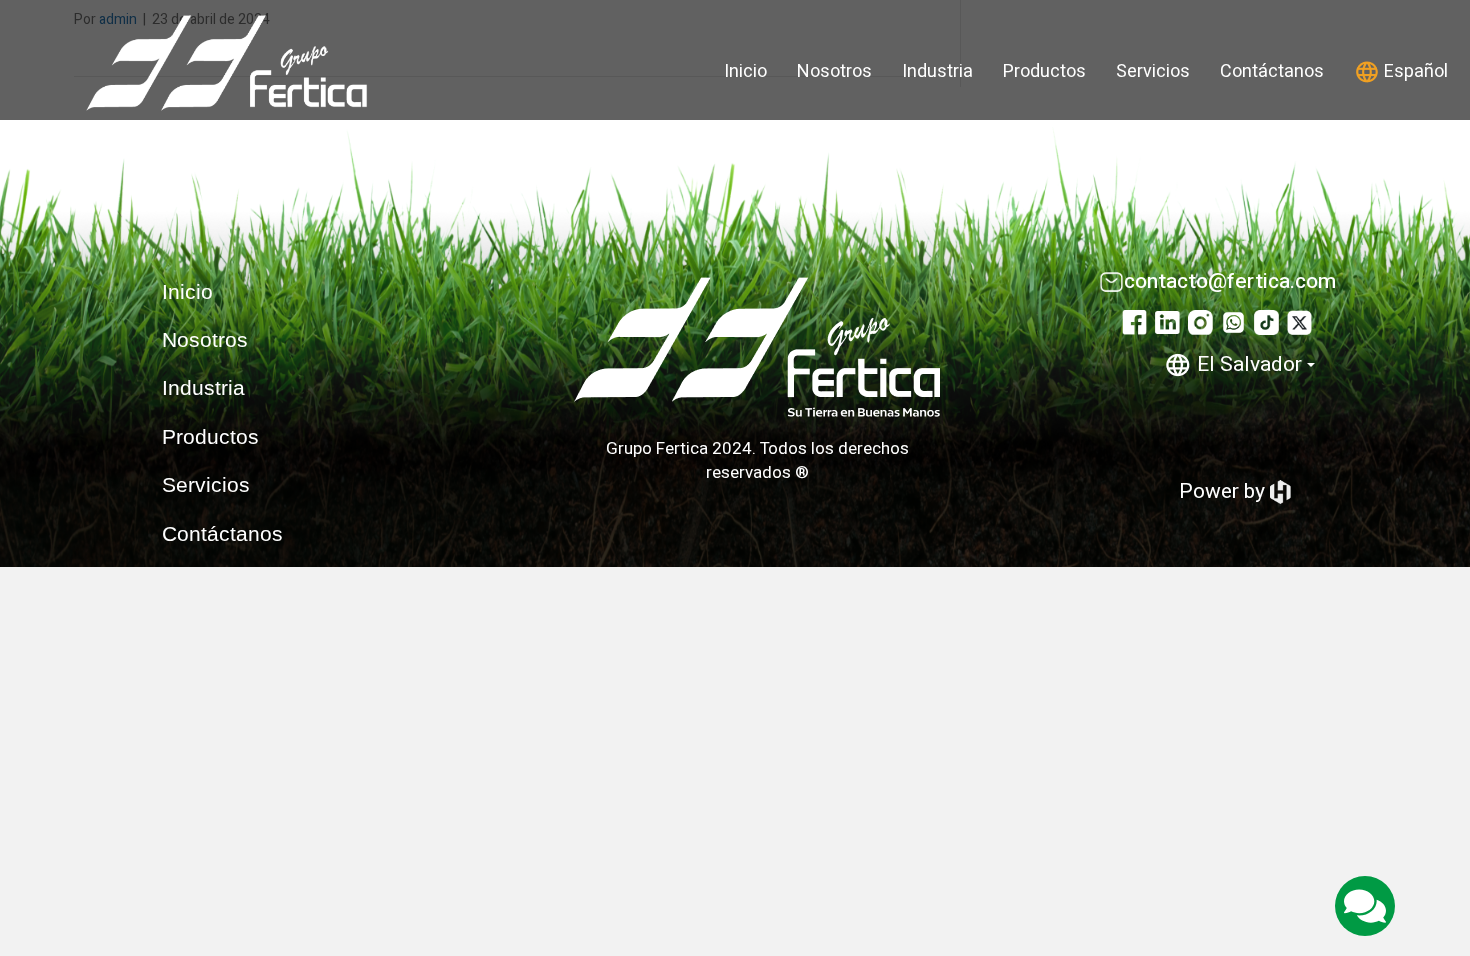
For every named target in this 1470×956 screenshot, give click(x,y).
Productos (1044, 71)
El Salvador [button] (1249, 364)
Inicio (745, 71)
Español (1414, 71)
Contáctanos (1272, 71)
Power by (1224, 491)
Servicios (1153, 71)
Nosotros (834, 71)
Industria (937, 71)
